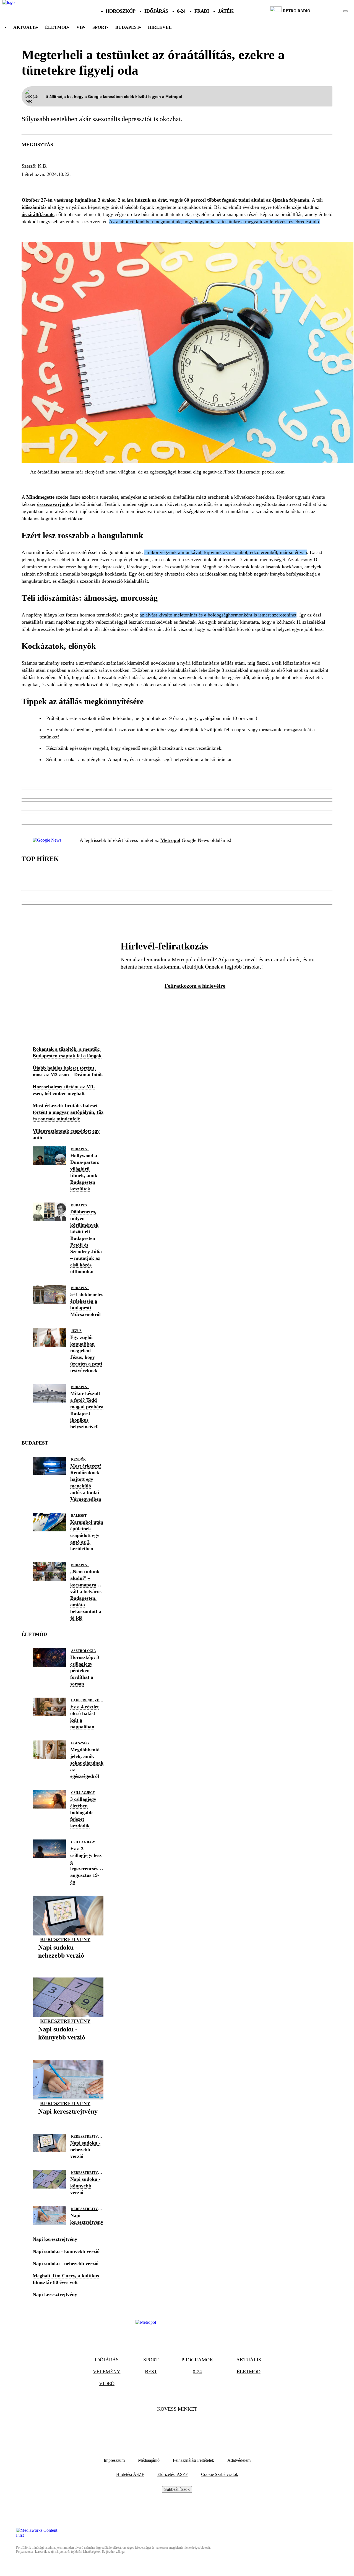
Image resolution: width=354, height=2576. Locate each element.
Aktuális (25, 27)
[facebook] (326, 11)
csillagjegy (83, 1793)
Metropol (170, 840)
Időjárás (156, 11)
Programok (197, 2360)
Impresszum (114, 2460)
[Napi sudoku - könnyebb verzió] (68, 2046)
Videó (107, 2384)
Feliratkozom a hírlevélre (195, 986)
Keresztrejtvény (65, 1939)
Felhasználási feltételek (193, 2460)
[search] (345, 11)
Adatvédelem (239, 2460)
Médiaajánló (149, 2460)
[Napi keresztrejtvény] (68, 2120)
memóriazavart (75, 184)
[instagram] (331, 11)
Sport (100, 27)
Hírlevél (160, 27)
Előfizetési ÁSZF (173, 2474)
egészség (80, 1743)
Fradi (202, 11)
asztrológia (84, 1651)
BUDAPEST (127, 27)
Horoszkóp (121, 11)
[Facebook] (162, 2426)
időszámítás (35, 207)
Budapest (80, 1149)
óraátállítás (163, 184)
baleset (79, 1516)
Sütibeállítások (177, 2489)
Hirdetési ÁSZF (130, 2474)
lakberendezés (86, 1700)
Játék (226, 11)
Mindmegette (41, 497)
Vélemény (107, 2372)
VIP (80, 27)
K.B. (43, 166)
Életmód (57, 27)
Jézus (76, 1331)
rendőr (78, 1459)
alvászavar (120, 184)
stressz (34, 184)
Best (151, 2372)
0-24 (181, 11)
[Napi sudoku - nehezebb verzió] (68, 1964)
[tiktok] (329, 11)
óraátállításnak (38, 214)
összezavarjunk (54, 504)
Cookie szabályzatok (220, 2474)
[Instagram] (192, 2426)
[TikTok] (177, 2426)
